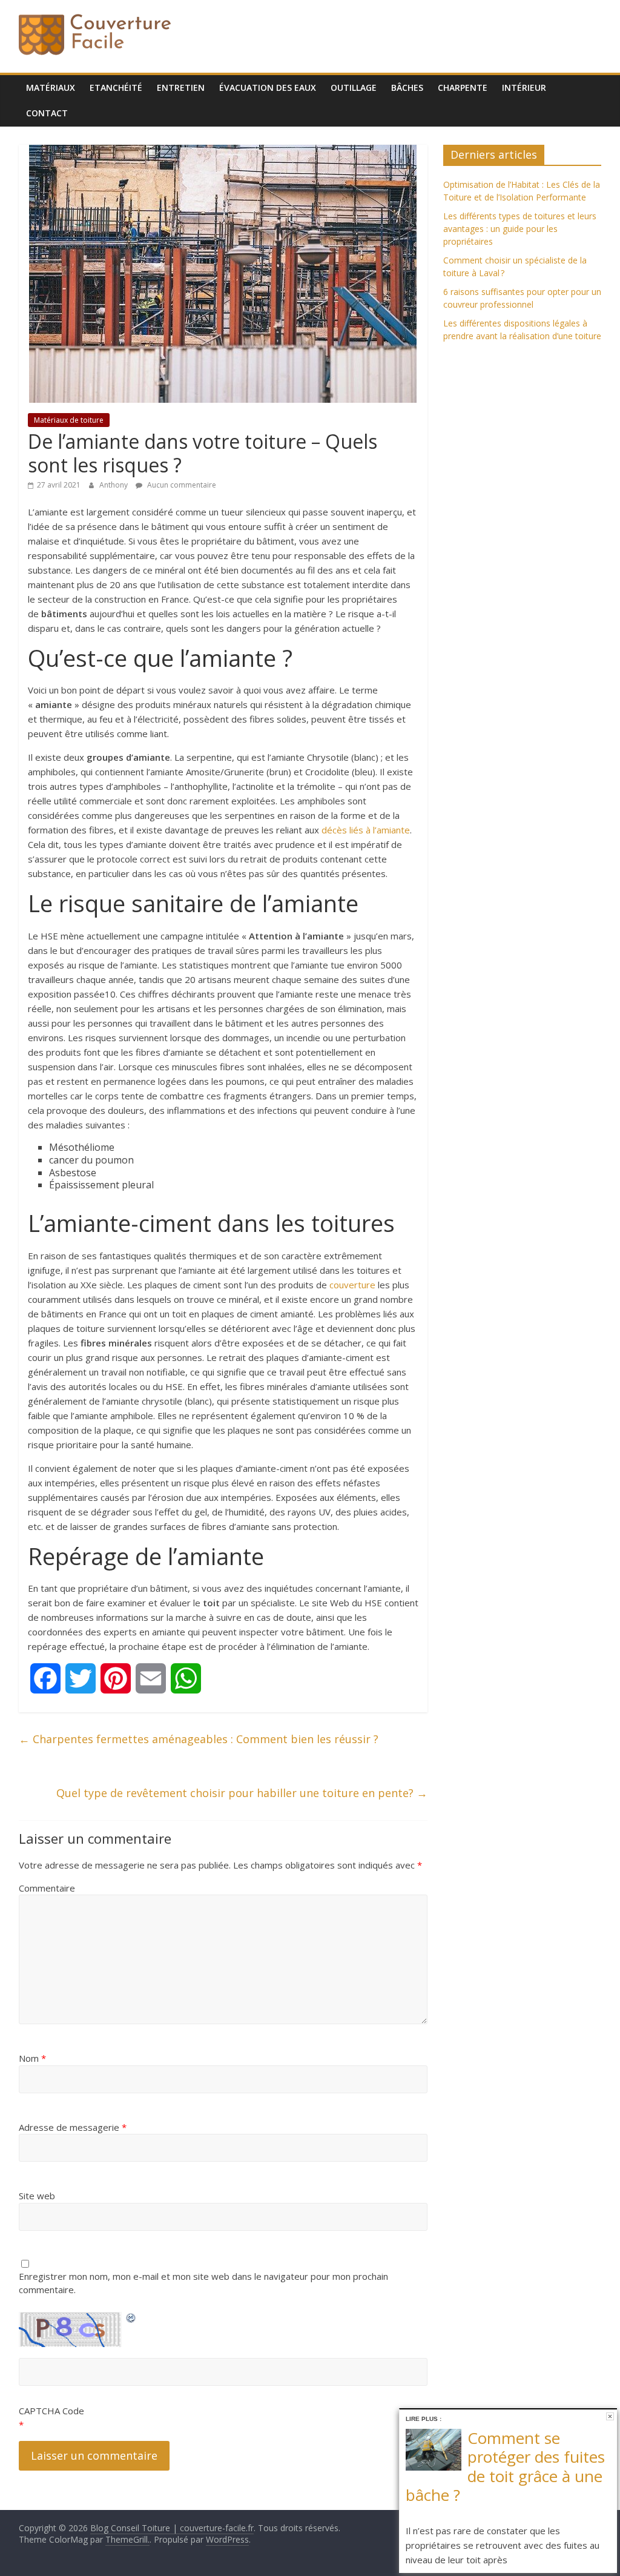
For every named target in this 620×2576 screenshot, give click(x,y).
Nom (32, 2058)
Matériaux (51, 88)
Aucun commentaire (181, 485)
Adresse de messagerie (73, 2127)
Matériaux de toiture (69, 420)
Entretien (181, 88)
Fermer (610, 2416)
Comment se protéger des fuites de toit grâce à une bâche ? (505, 2466)
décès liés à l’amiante (366, 830)
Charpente (463, 88)
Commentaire (47, 1888)
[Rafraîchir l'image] (131, 2316)
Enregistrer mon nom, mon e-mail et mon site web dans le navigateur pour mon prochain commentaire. (203, 2283)
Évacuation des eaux (268, 88)
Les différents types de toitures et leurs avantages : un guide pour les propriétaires (520, 229)
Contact (47, 113)
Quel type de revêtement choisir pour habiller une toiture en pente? (242, 1793)
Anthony (114, 485)
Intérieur (524, 88)
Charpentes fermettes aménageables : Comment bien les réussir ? (199, 1739)
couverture (352, 1285)
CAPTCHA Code (51, 2411)
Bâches (407, 88)
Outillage (354, 88)
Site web (37, 2196)
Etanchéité (116, 88)
